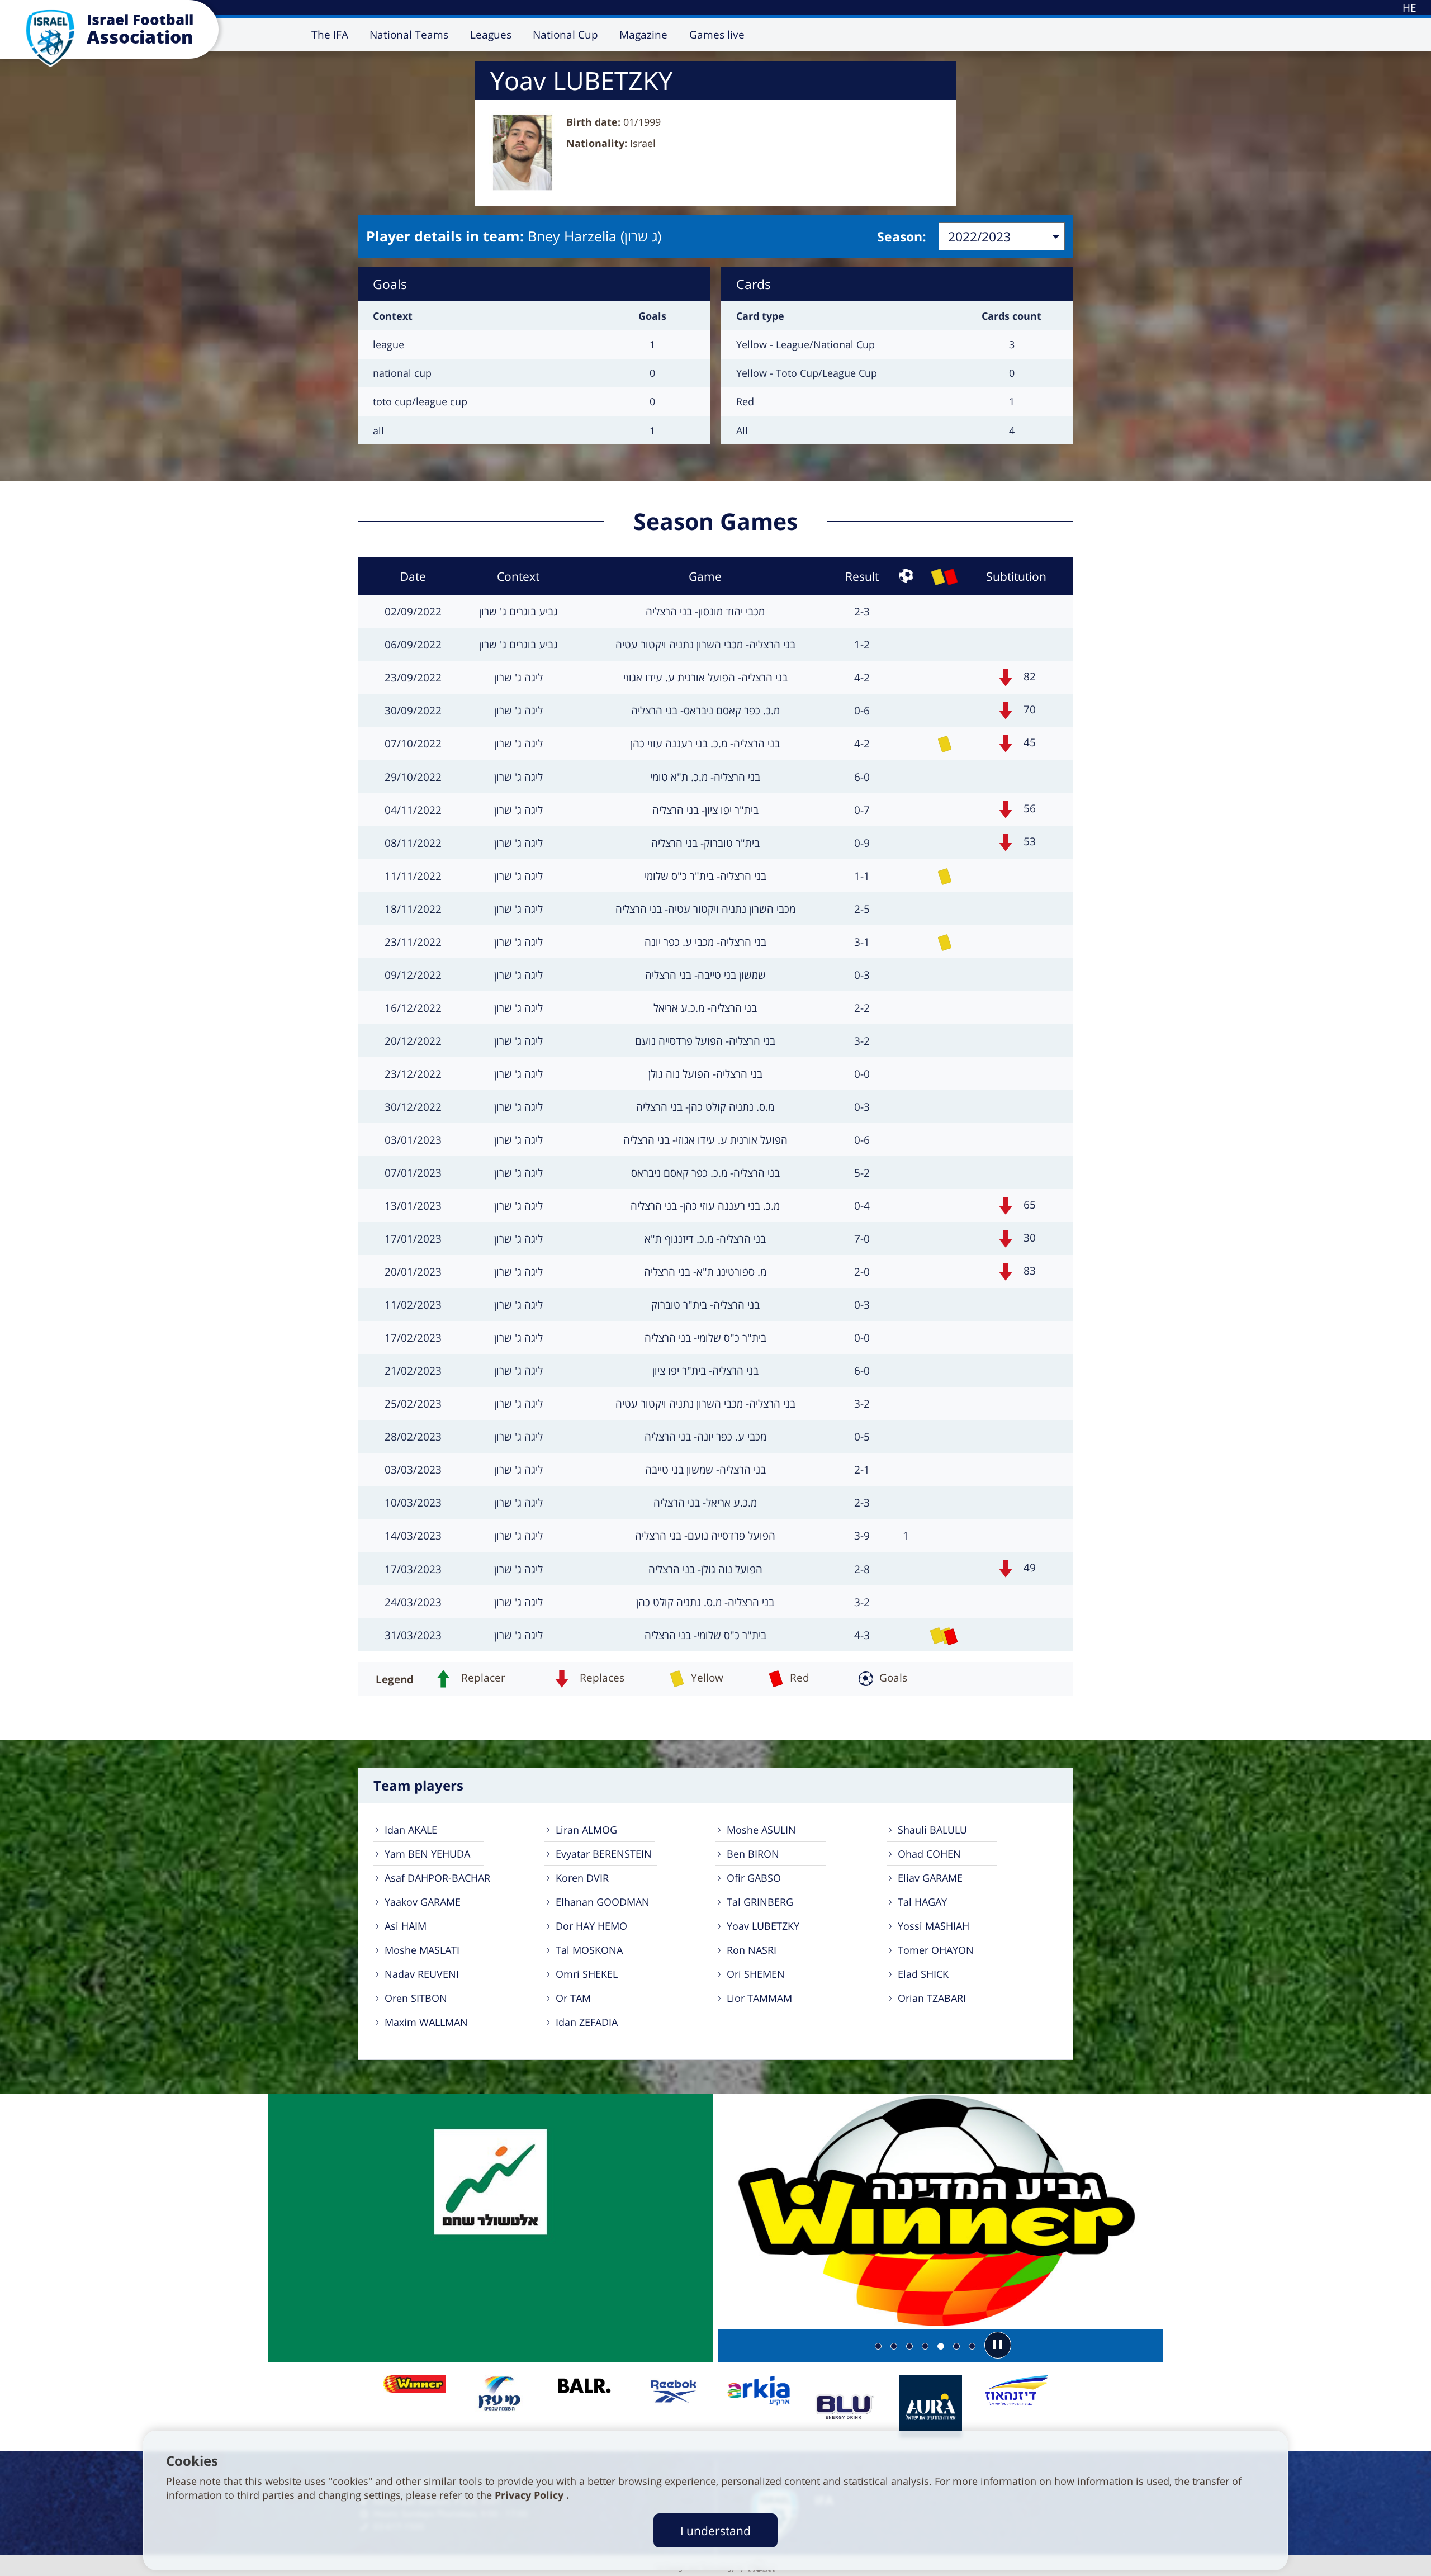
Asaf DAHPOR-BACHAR (437, 1878)
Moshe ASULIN (761, 1830)
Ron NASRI (752, 1950)
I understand (715, 2530)
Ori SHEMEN (756, 1974)
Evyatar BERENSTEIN (604, 1854)
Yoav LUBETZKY (763, 1926)
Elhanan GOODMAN (603, 1902)
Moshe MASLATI (422, 1950)
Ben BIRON (753, 1854)
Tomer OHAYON (936, 1950)
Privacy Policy (530, 2495)
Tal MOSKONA (589, 1950)
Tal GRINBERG (760, 1902)
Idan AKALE (411, 1830)
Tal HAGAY (922, 1902)
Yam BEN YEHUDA (427, 1854)
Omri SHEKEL (587, 1974)
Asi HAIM (406, 1926)
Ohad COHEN (929, 1854)
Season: (902, 236)
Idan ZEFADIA (587, 2022)
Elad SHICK (923, 1974)
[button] (998, 2345)
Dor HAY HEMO (591, 1926)
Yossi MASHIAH (934, 1926)
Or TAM (573, 1998)
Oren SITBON (416, 1998)
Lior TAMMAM (759, 1998)
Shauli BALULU (932, 1830)
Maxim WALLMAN (426, 2022)
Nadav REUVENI (422, 1974)
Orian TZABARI (932, 1998)
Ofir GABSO (754, 1878)
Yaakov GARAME (423, 1902)
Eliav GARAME (930, 1878)
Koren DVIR (582, 1878)
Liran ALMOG (586, 1830)
